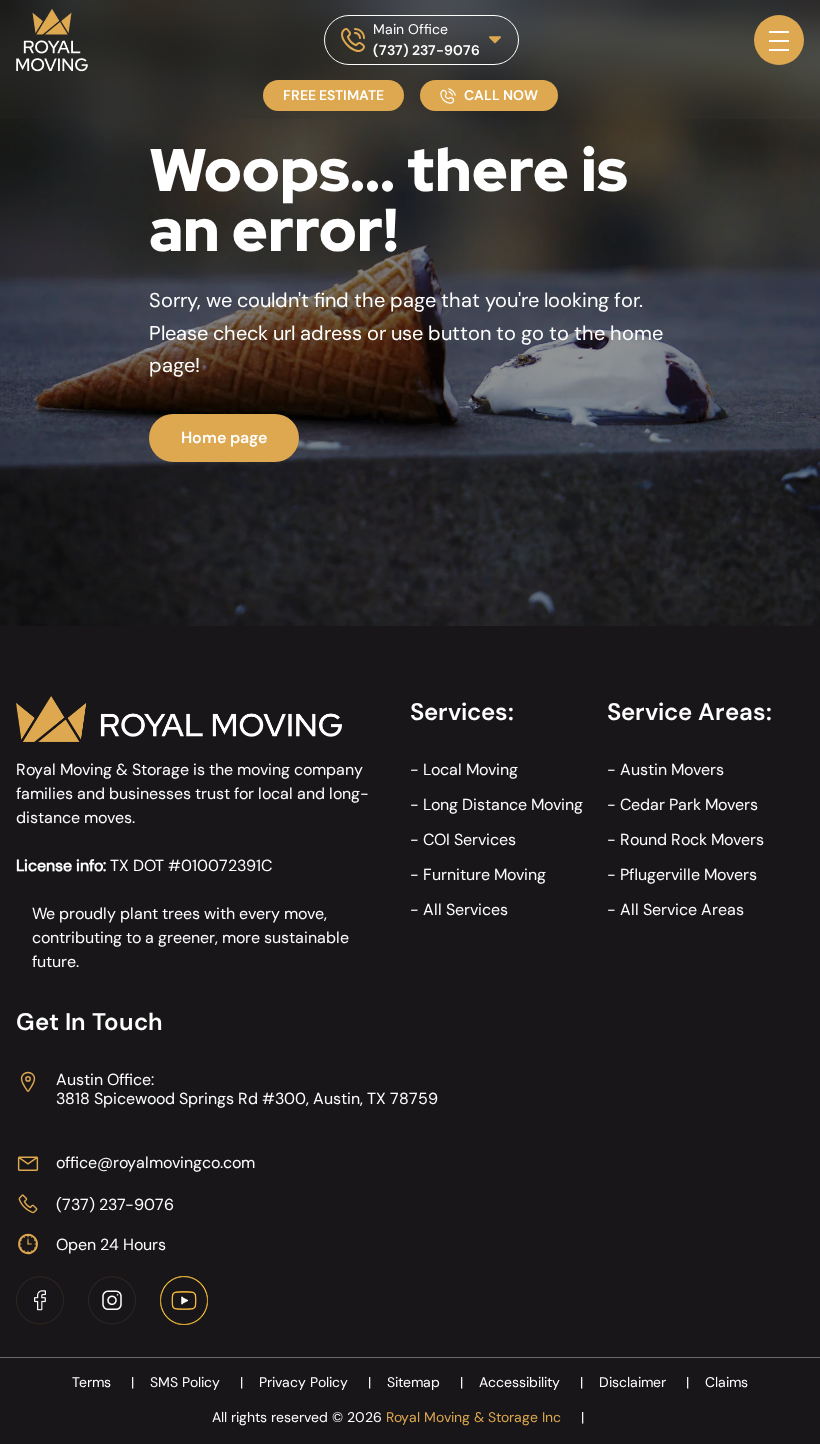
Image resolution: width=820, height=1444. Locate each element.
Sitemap (425, 1382)
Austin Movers (672, 769)
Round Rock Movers (692, 839)
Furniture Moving (484, 874)
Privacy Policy (315, 1382)
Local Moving (470, 769)
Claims (726, 1382)
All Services (465, 909)
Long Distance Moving (503, 804)
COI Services (469, 839)
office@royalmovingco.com (155, 1162)
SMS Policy (196, 1382)
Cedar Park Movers (689, 804)
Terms (103, 1382)
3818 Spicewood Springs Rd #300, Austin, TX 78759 (247, 1098)
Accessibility (531, 1382)
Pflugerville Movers (688, 874)
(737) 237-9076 (426, 50)
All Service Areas (682, 909)
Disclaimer (644, 1382)
